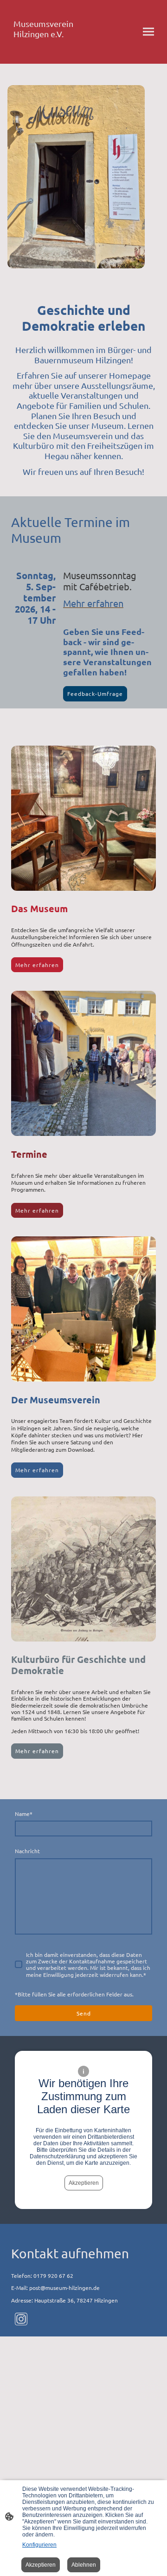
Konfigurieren (39, 2545)
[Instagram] (21, 2319)
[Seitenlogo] (45, 52)
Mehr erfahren (37, 965)
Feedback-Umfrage (95, 694)
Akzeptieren (84, 2183)
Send (84, 2013)
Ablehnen (84, 2565)
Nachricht (27, 1851)
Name (24, 1814)
